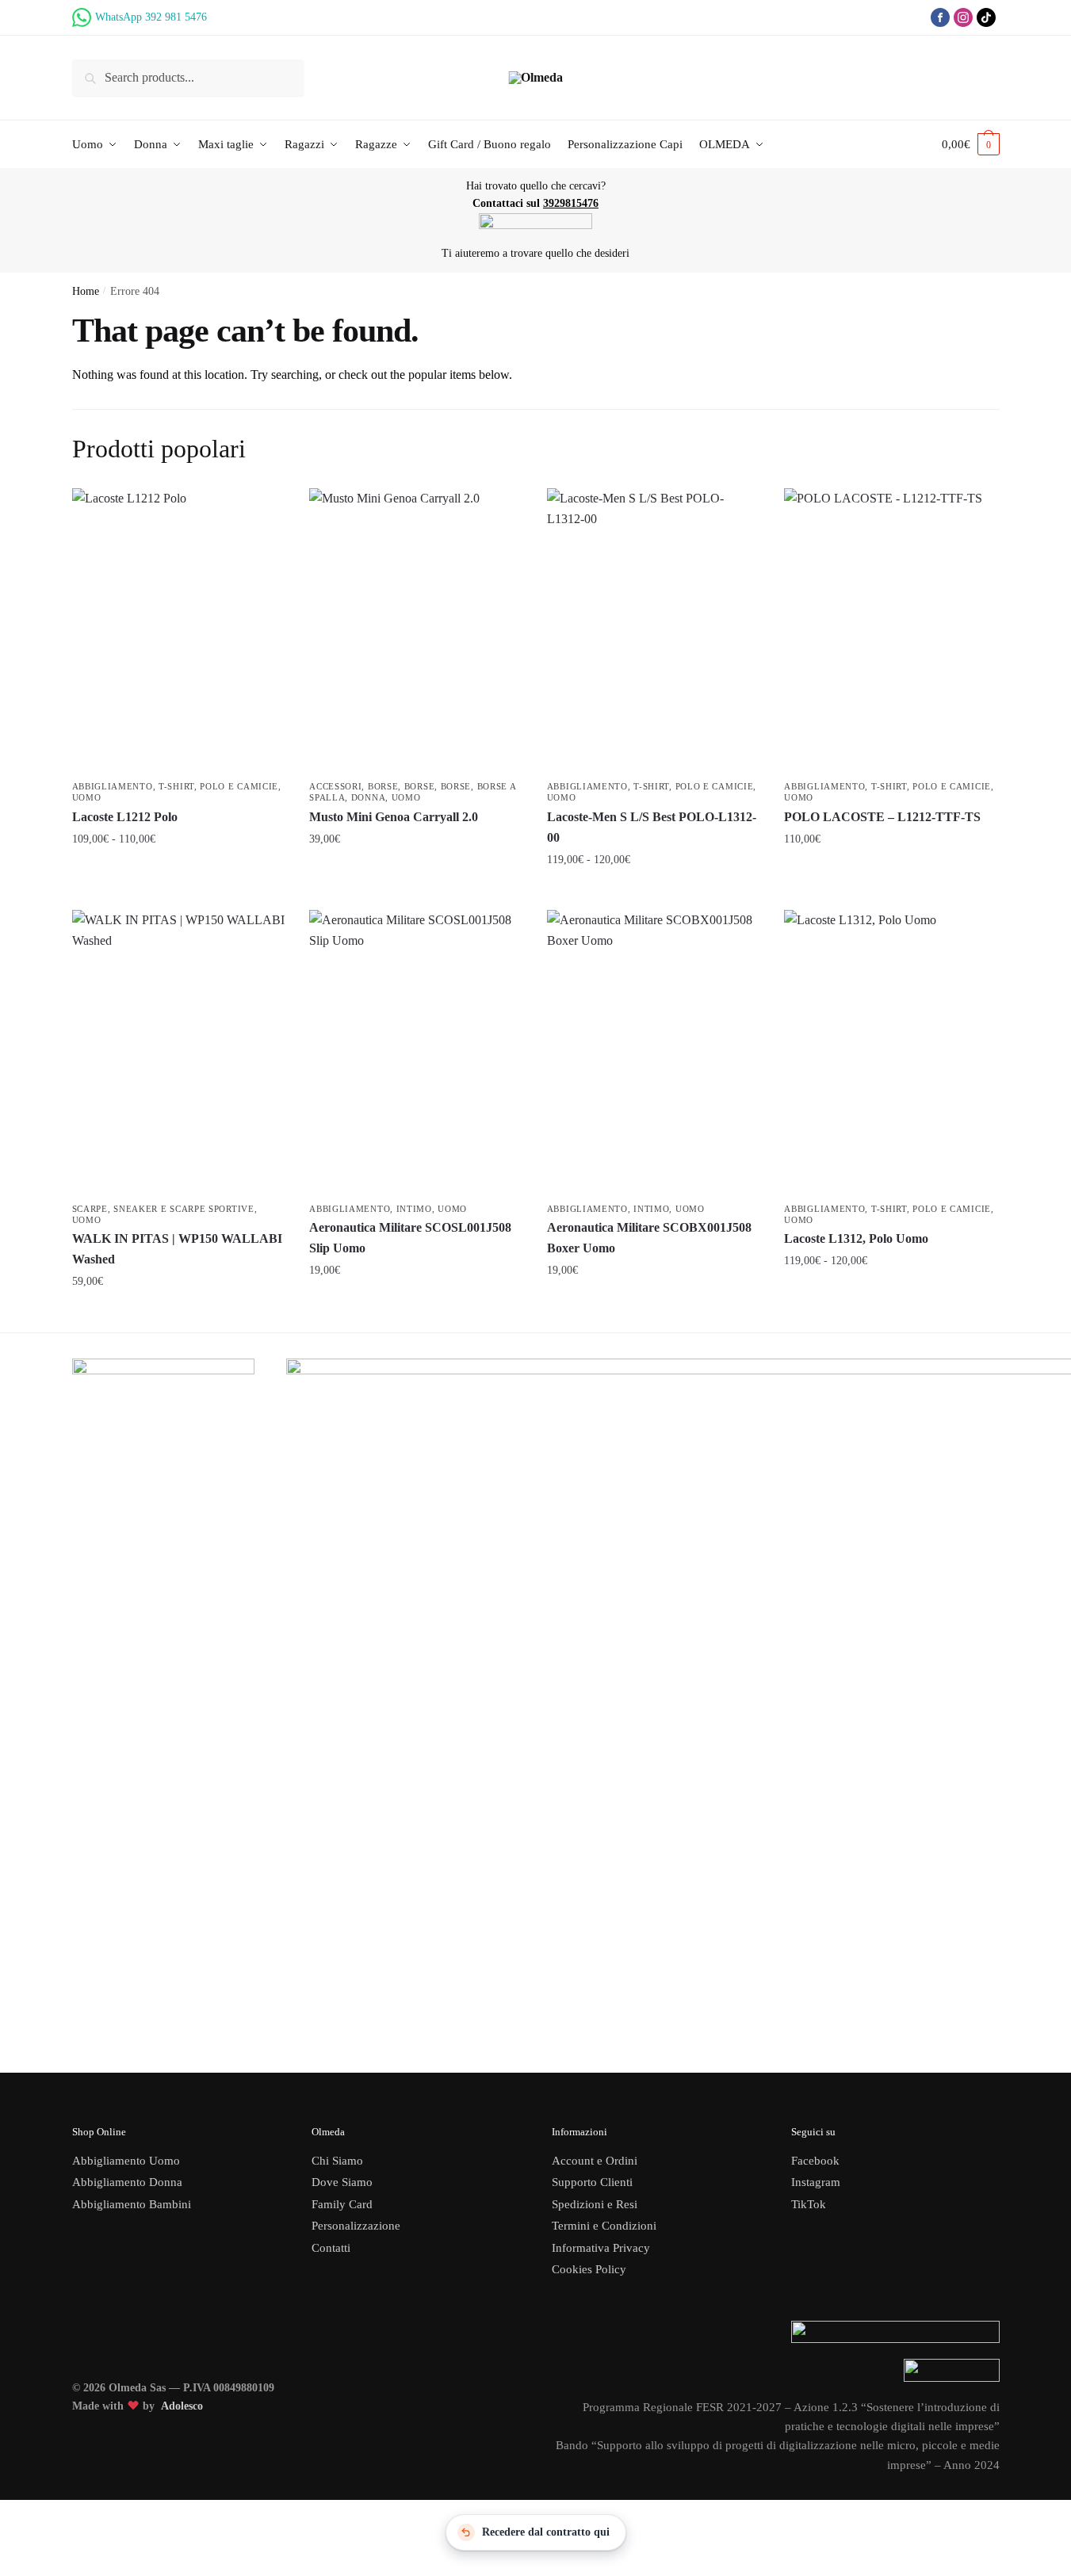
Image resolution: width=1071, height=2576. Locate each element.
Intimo (414, 1209)
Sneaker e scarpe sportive (184, 1209)
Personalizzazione (356, 2226)
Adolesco (182, 2406)
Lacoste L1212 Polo (125, 817)
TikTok (809, 2204)
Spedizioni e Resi (595, 2204)
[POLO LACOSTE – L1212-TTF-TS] (891, 631)
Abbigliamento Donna (127, 2182)
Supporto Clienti (592, 2182)
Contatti (331, 2248)
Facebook (815, 2161)
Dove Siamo (342, 2182)
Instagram (816, 2182)
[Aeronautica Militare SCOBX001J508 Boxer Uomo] (654, 1053)
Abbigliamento (113, 786)
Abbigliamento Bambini (132, 2204)
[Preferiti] (262, 512)
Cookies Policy (591, 2269)
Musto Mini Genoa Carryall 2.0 (394, 817)
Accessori (335, 786)
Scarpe (90, 1209)
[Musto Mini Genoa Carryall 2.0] (416, 631)
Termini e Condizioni (604, 2226)
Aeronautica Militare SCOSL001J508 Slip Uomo (410, 1238)
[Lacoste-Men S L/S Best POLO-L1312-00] (654, 631)
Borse (383, 786)
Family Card (342, 2204)
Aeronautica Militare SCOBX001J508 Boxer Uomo (649, 1238)
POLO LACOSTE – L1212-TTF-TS (882, 817)
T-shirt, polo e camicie (218, 786)
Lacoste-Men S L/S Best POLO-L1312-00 (652, 827)
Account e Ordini (595, 2161)
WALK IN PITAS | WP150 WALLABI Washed (177, 1249)
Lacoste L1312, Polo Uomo (856, 1238)
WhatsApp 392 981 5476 (151, 17)
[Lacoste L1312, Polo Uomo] (891, 1053)
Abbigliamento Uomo (126, 2161)
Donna (369, 797)
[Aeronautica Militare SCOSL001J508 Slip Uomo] (416, 1053)
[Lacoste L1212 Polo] (179, 631)
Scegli (179, 873)
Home (86, 291)
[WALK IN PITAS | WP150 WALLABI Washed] (179, 1053)
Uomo (87, 797)
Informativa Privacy (601, 2248)
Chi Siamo (337, 2161)
